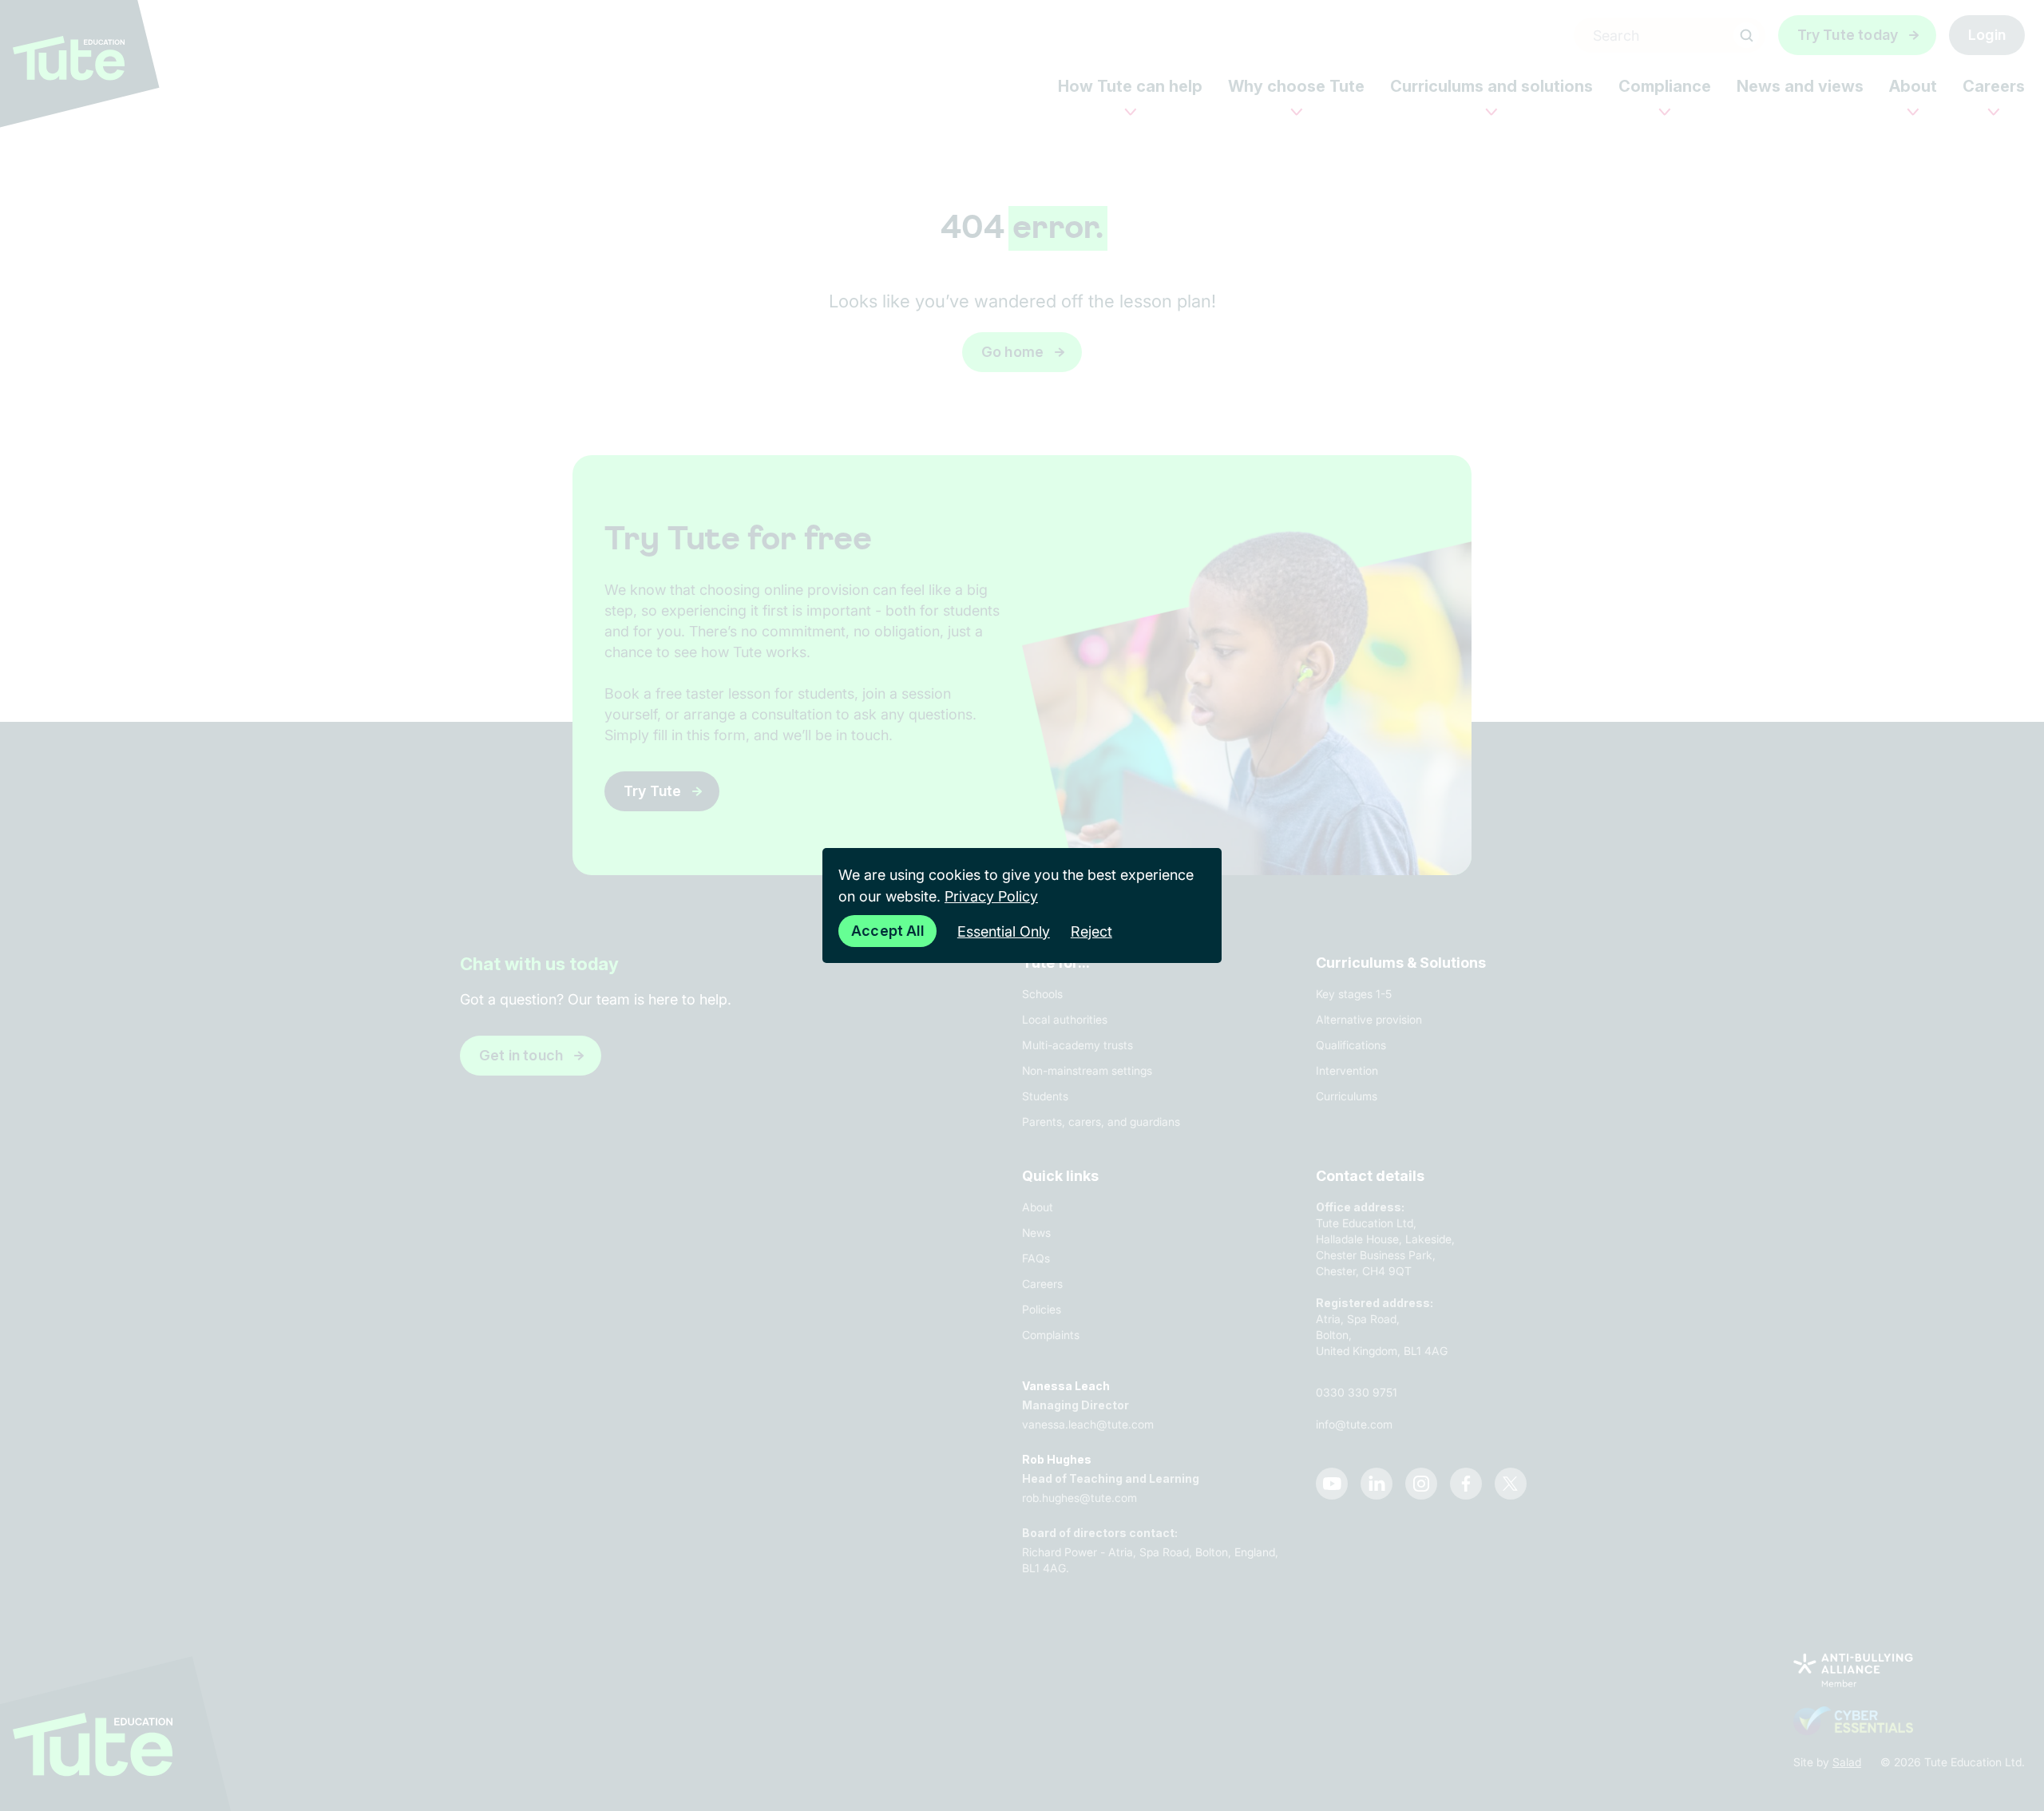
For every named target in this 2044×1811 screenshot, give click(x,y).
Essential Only (1004, 931)
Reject (1091, 931)
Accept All (887, 931)
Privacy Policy (991, 896)
